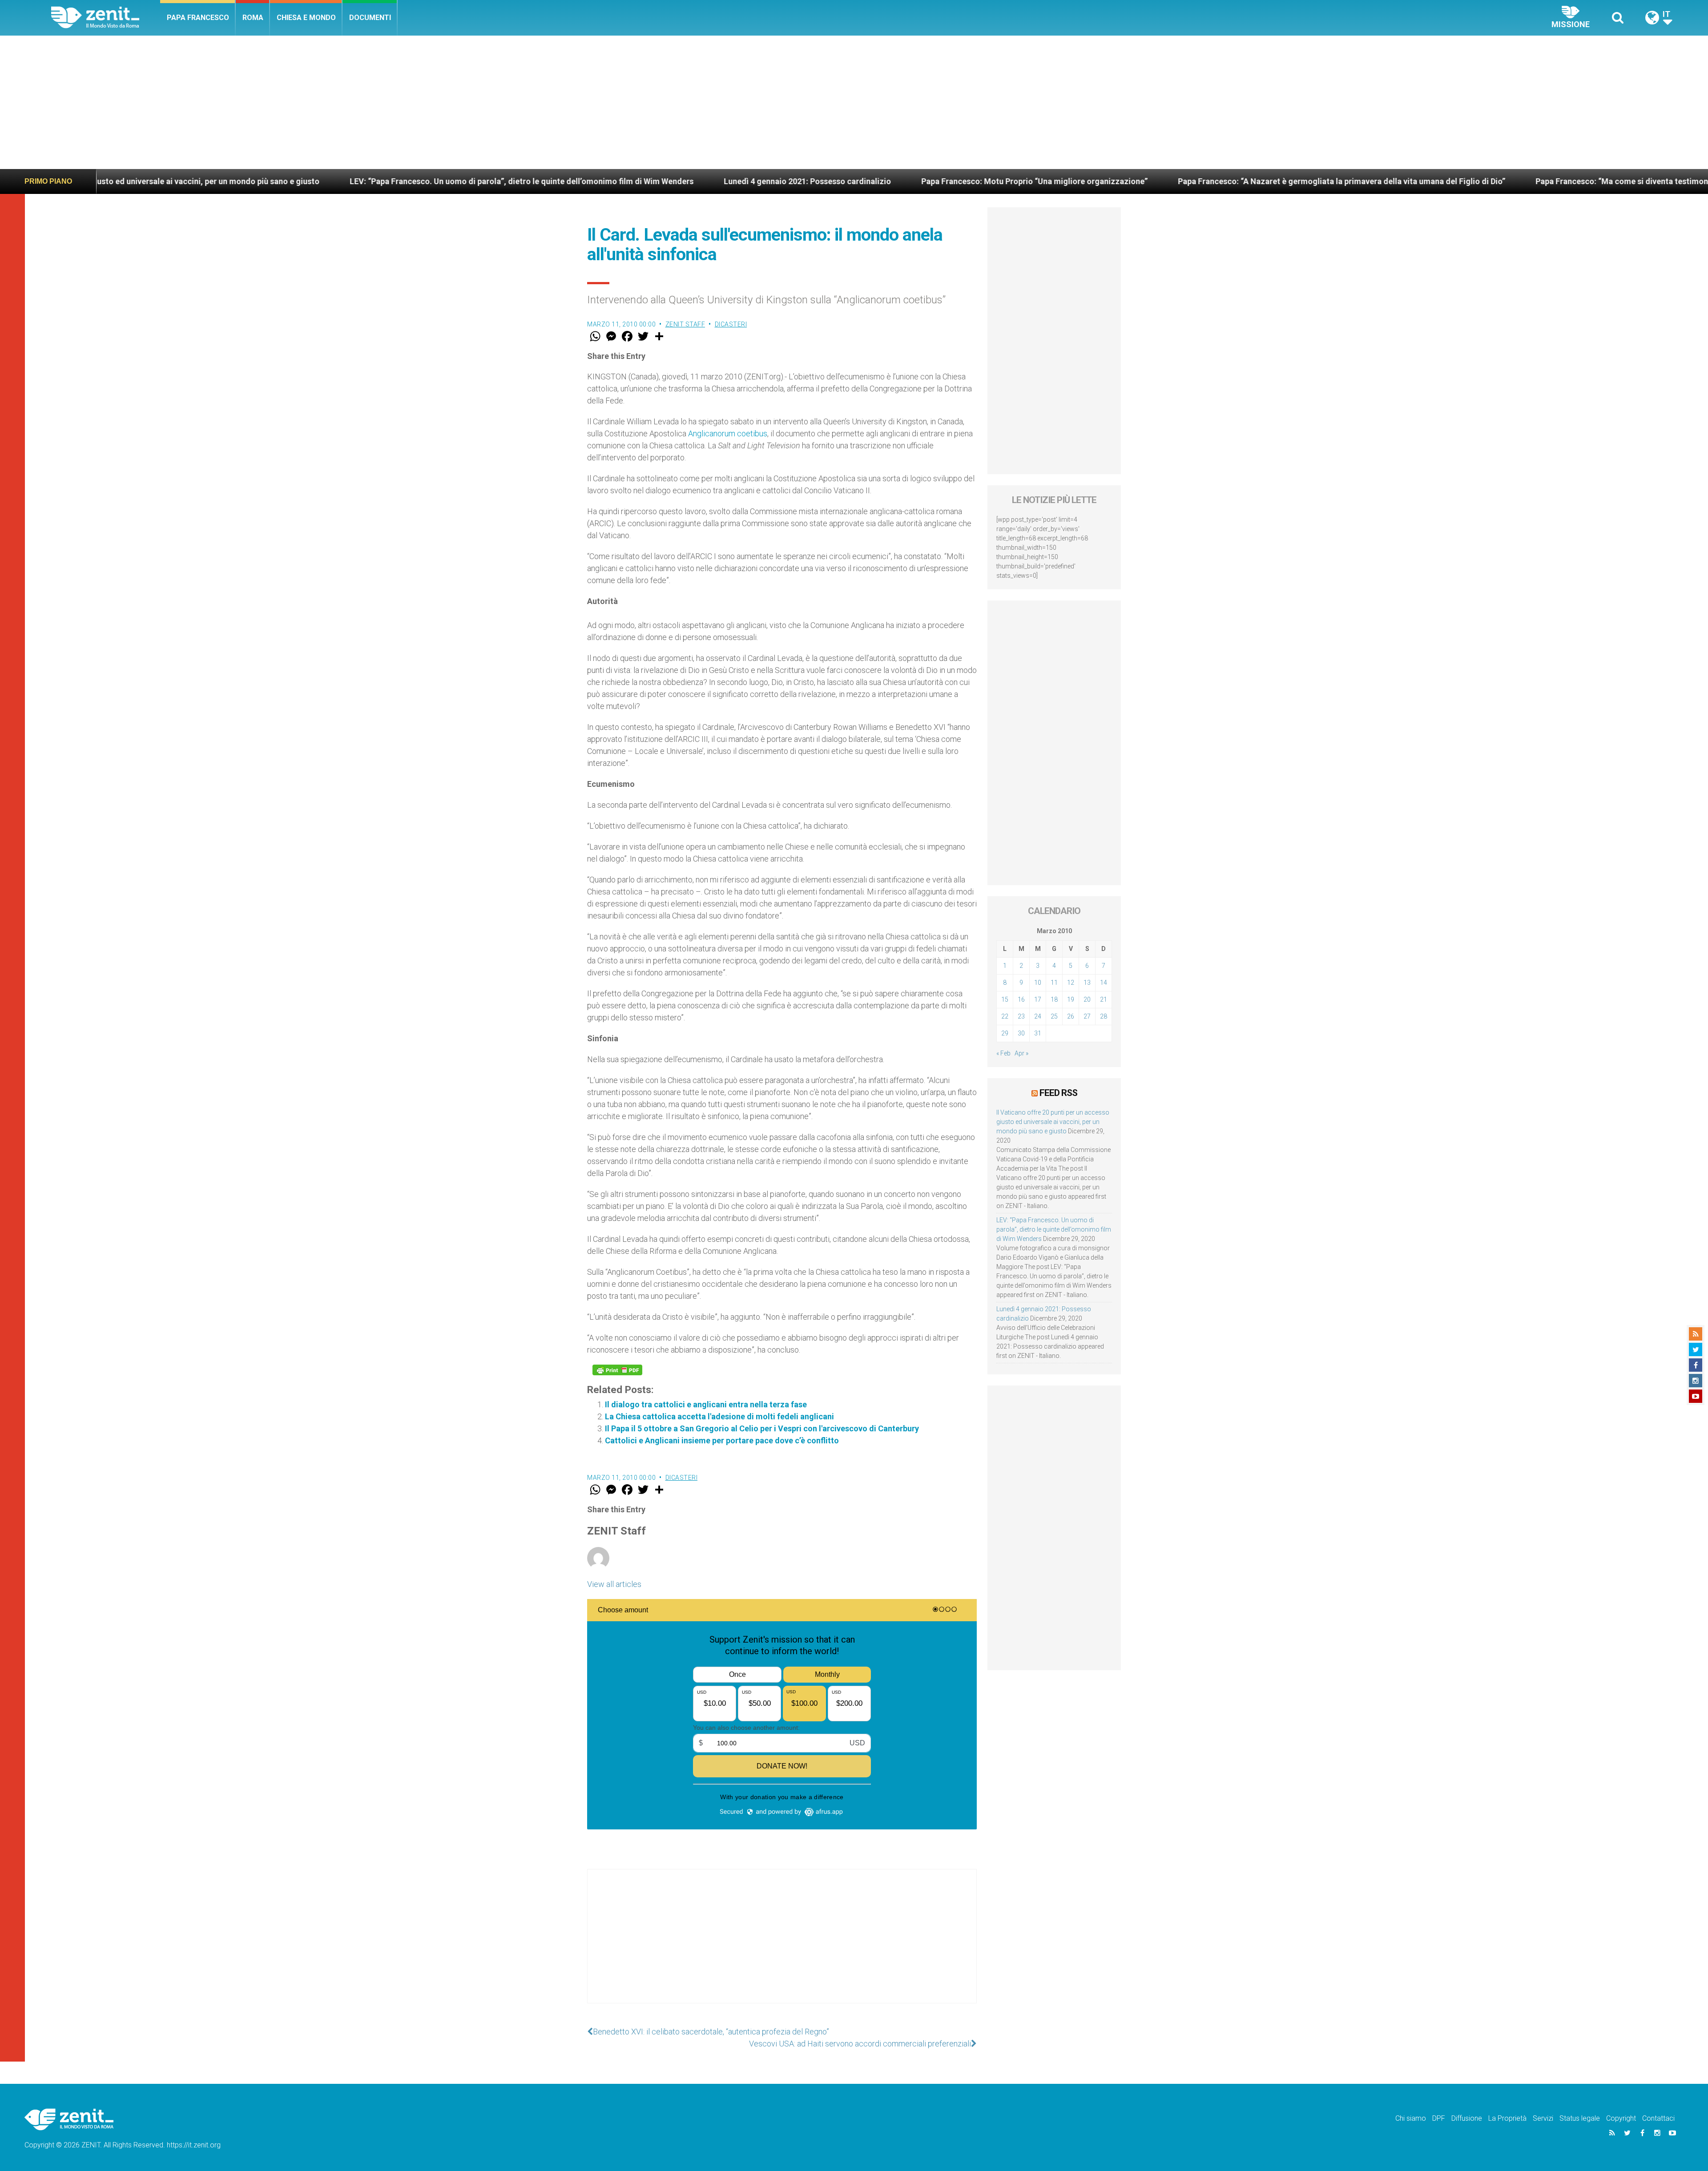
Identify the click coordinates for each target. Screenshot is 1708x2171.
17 (1038, 999)
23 (1021, 1016)
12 (1071, 983)
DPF (1439, 2118)
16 (1021, 999)
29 (1005, 1033)
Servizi (1543, 2118)
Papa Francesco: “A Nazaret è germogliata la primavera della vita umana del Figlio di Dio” (1098, 181)
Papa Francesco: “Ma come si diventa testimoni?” (1383, 181)
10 (1038, 983)
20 (1087, 999)
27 (1087, 1016)
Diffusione (1467, 2118)
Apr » (1021, 1053)
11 (1054, 983)
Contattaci (1658, 2118)
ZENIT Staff (685, 324)
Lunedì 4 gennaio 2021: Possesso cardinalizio (564, 181)
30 (1021, 1033)
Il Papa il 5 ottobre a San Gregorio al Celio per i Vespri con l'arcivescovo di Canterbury (762, 1428)
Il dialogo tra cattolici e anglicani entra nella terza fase (706, 1404)
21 (1104, 999)
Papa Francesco (198, 18)
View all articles (614, 1584)
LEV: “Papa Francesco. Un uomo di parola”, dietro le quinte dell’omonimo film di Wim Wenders (278, 181)
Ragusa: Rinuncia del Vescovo (1559, 181)
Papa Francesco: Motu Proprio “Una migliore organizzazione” (791, 181)
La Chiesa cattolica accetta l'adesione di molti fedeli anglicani (719, 1416)
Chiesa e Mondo (306, 18)
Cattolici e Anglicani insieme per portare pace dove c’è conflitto (722, 1440)
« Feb (1003, 1053)
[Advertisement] (854, 102)
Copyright (1621, 2118)
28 (1104, 1016)
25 (1054, 1016)
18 (1054, 999)
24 (1038, 1016)
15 (1005, 999)
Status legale (1580, 2118)
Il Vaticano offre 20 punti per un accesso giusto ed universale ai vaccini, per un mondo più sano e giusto (1053, 1122)
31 (1038, 1033)
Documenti (370, 18)
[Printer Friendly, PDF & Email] (617, 1370)
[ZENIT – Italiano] (106, 18)
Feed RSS (1058, 1093)
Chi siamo (1411, 2118)
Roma (253, 18)
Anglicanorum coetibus (728, 433)
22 (1005, 1016)
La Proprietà (1507, 2118)
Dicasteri (731, 324)
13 (1087, 983)
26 (1071, 1016)
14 (1104, 983)
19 (1071, 999)
